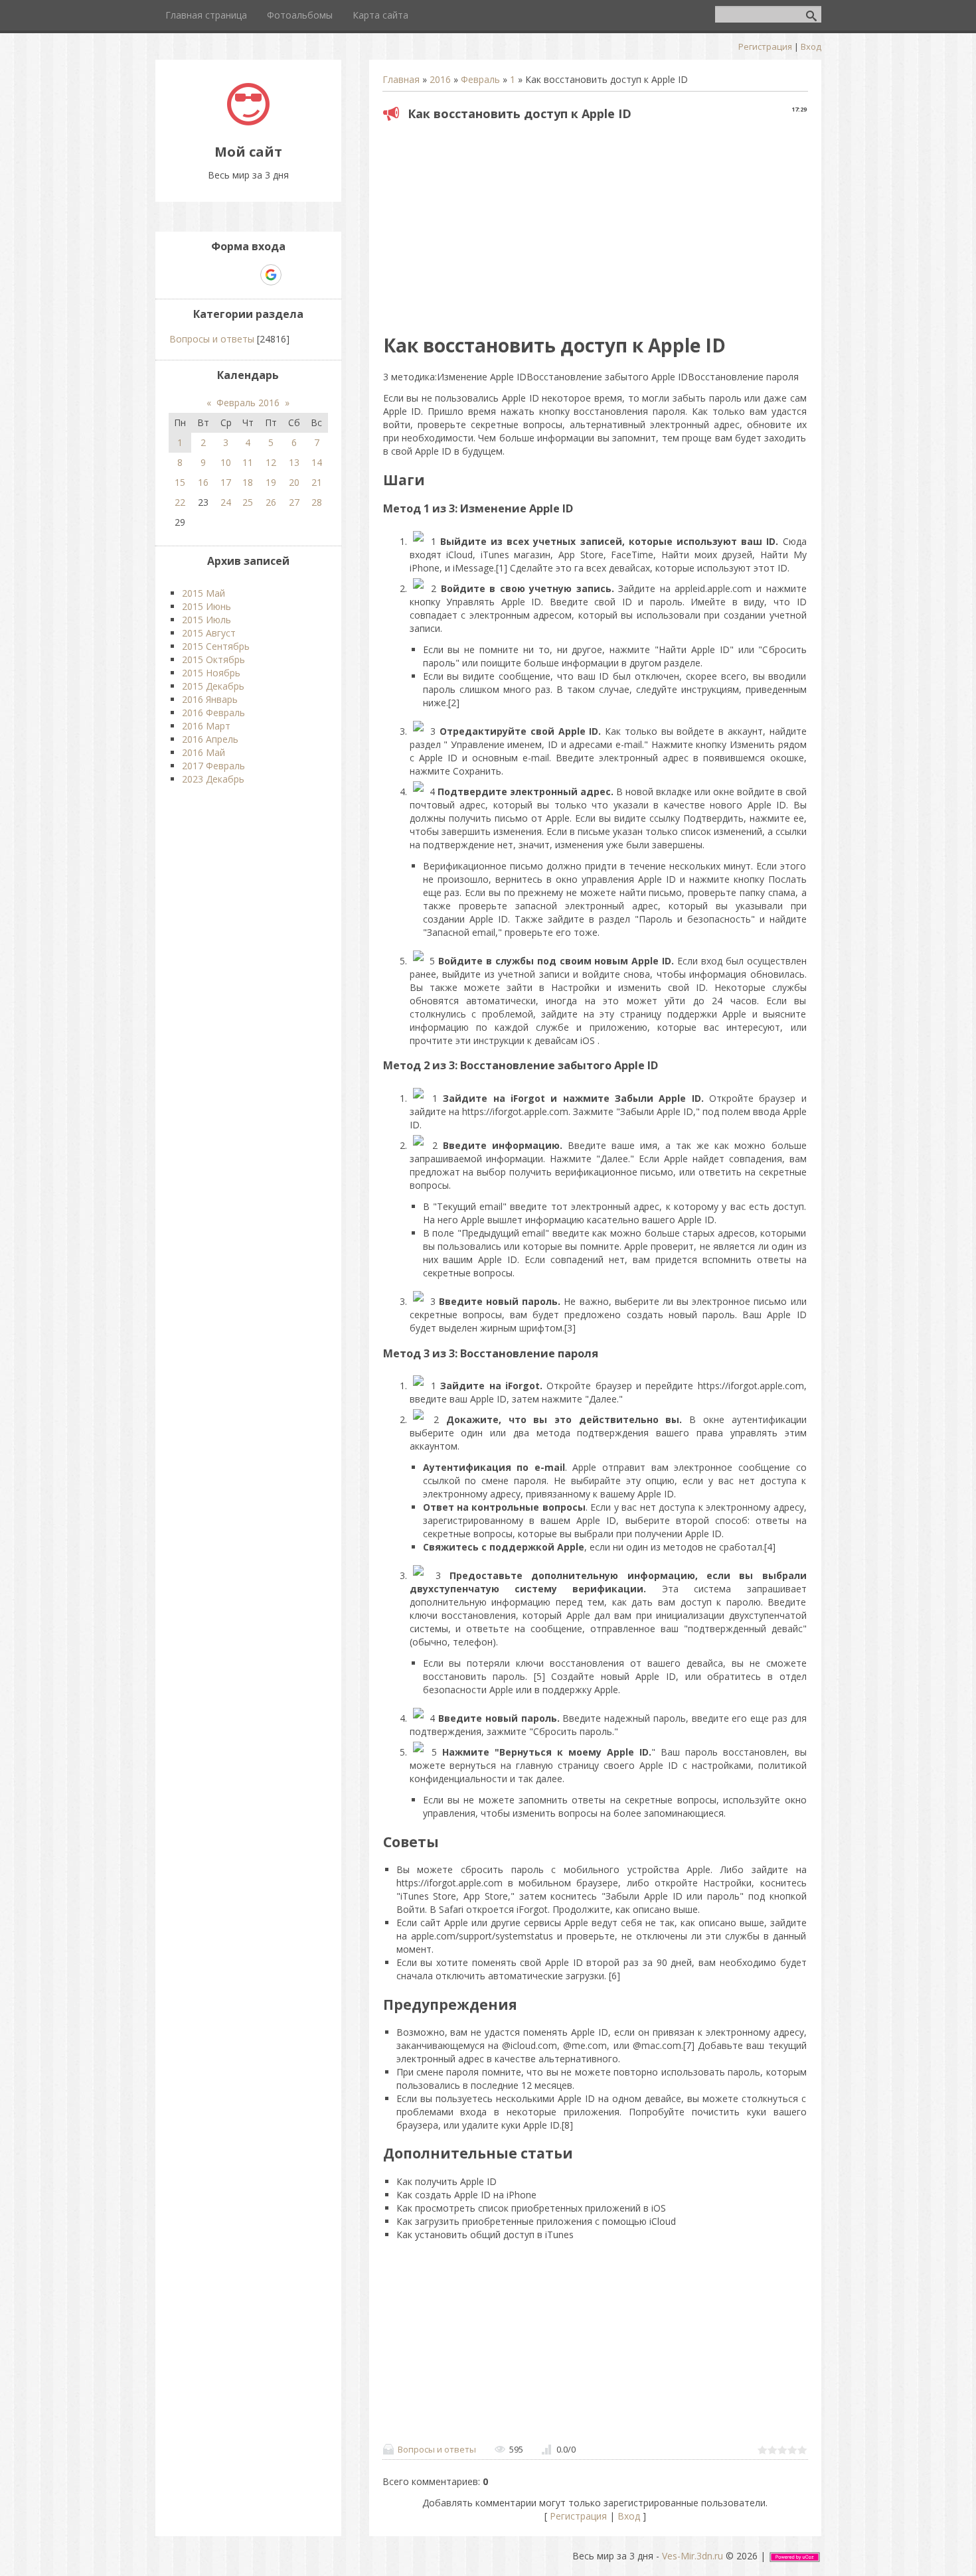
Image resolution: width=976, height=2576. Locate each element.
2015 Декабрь (213, 686)
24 (226, 502)
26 (271, 502)
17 (226, 482)
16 (203, 482)
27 (294, 502)
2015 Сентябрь (216, 646)
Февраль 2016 (248, 403)
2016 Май (203, 752)
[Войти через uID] (203, 275)
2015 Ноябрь (211, 673)
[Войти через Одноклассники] (294, 275)
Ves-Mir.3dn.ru (692, 2556)
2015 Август (209, 633)
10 (226, 462)
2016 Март (206, 726)
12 (271, 462)
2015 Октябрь (213, 659)
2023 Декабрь (213, 779)
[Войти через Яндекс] (248, 275)
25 (248, 502)
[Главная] (248, 122)
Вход (811, 46)
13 (294, 462)
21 (317, 482)
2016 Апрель (210, 739)
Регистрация (765, 46)
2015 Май (203, 593)
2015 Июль (206, 620)
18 (248, 482)
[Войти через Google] (271, 275)
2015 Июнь (206, 606)
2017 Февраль (213, 766)
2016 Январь (210, 699)
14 (317, 462)
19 (271, 482)
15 (180, 482)
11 (248, 462)
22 (180, 502)
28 (317, 502)
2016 (440, 79)
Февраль (480, 79)
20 (294, 482)
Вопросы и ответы (437, 2449)
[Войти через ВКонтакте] (225, 275)
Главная (401, 79)
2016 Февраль (213, 713)
